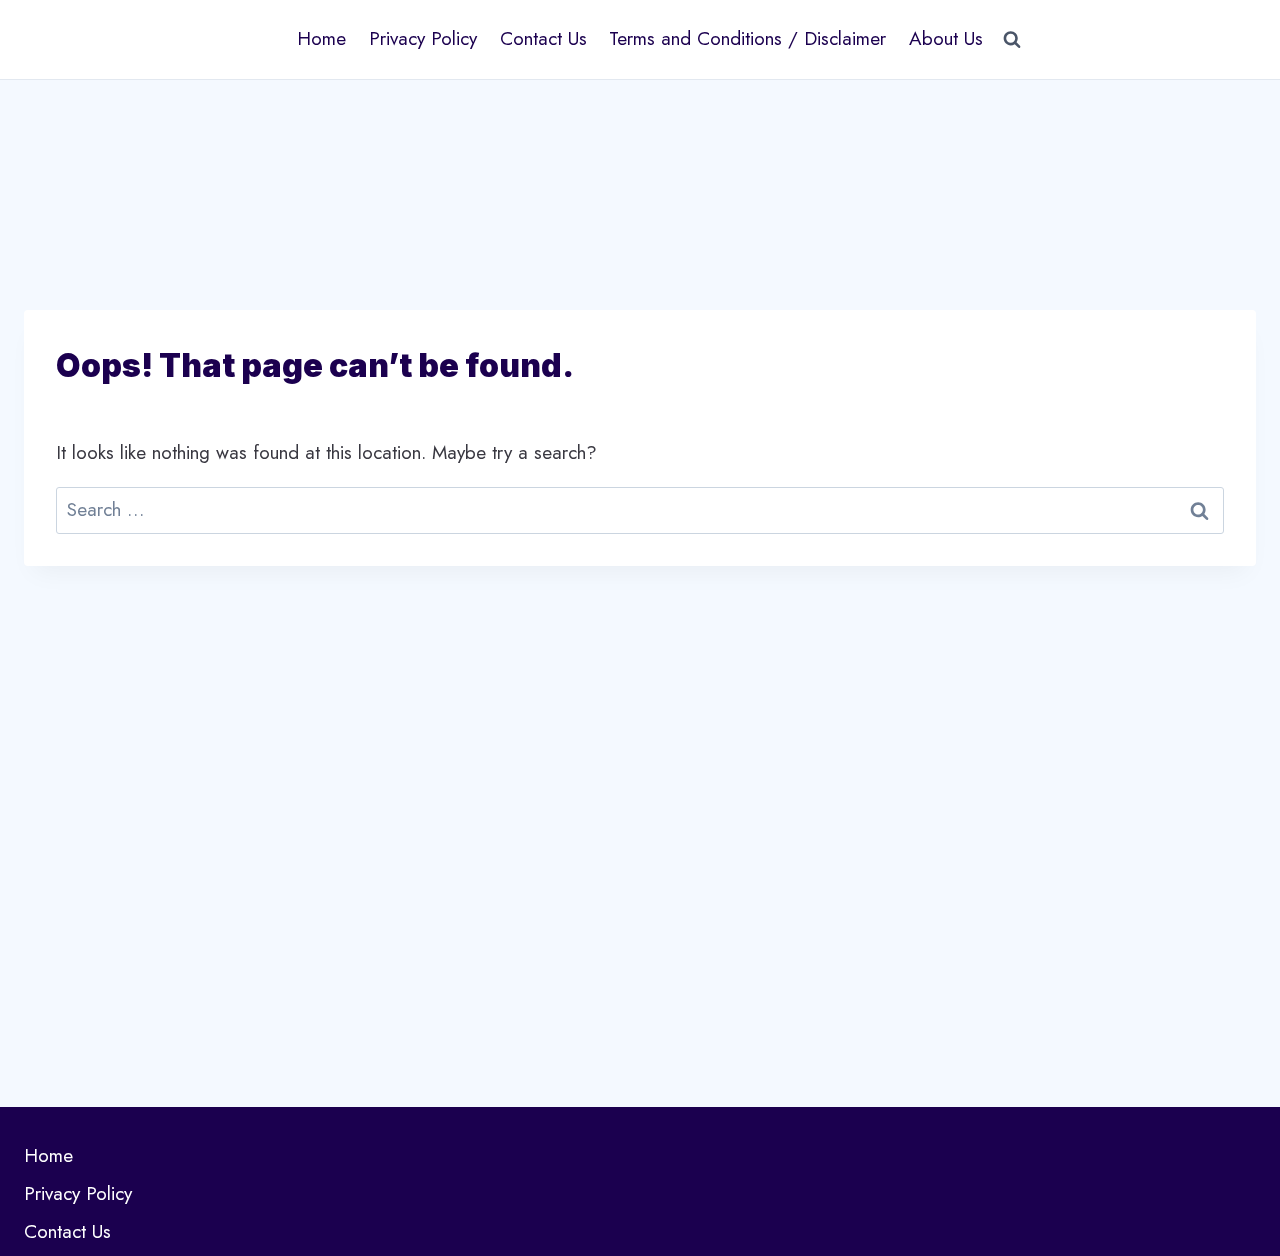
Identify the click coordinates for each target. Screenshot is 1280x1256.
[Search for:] (640, 509)
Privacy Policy (423, 38)
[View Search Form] (1012, 39)
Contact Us (543, 38)
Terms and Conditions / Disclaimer (747, 38)
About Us (946, 38)
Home (321, 38)
